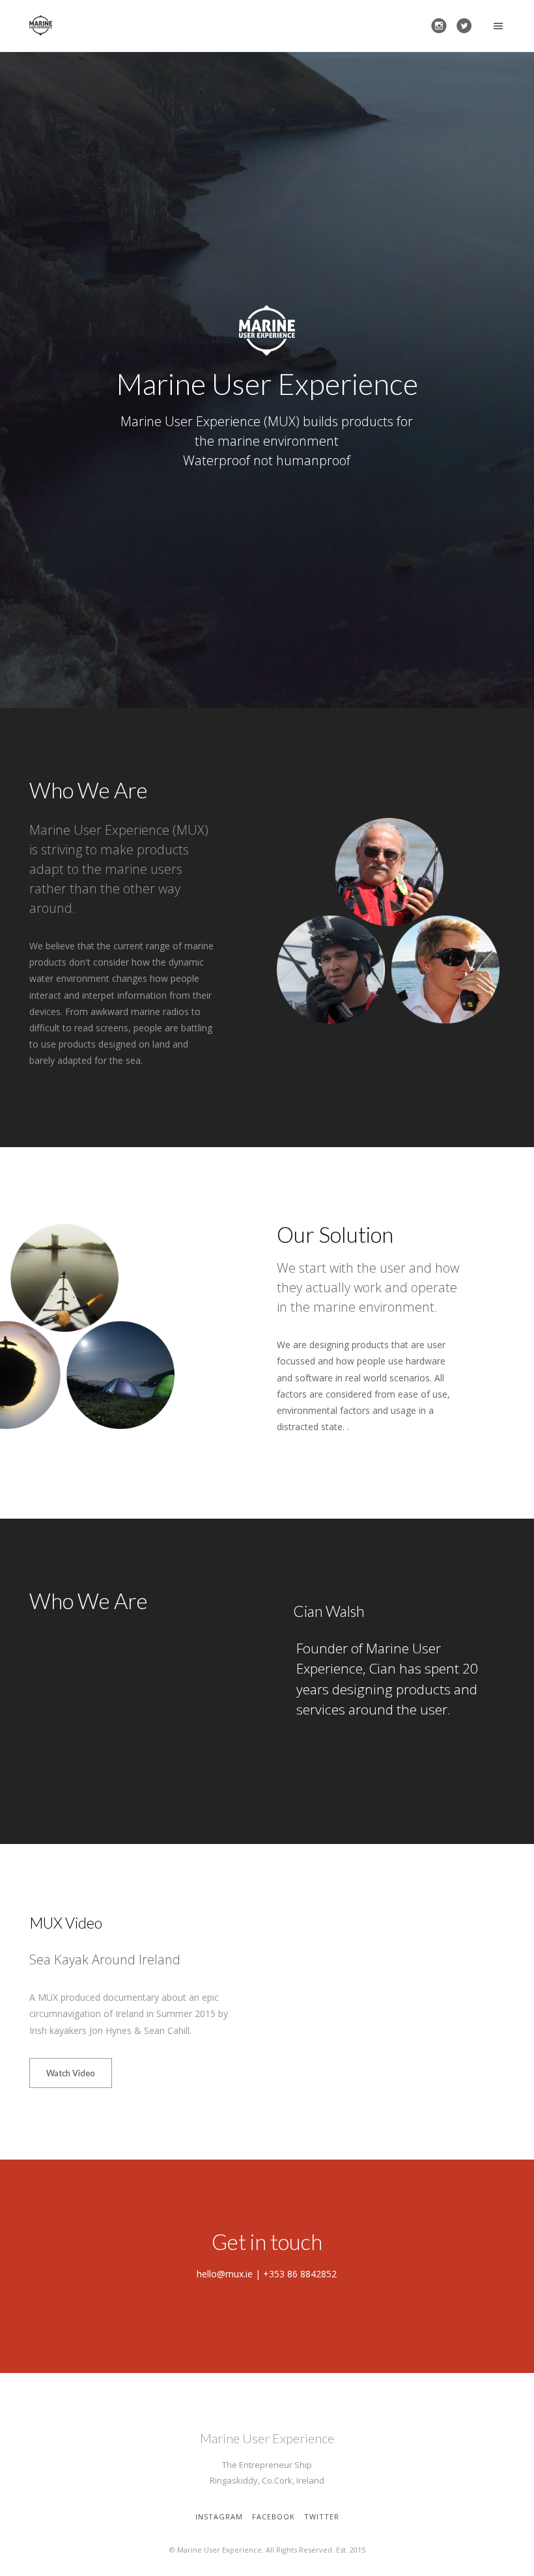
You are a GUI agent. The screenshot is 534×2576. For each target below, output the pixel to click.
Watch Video (71, 2073)
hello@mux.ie (225, 2274)
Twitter (322, 2516)
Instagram (219, 2516)
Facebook (274, 2516)
